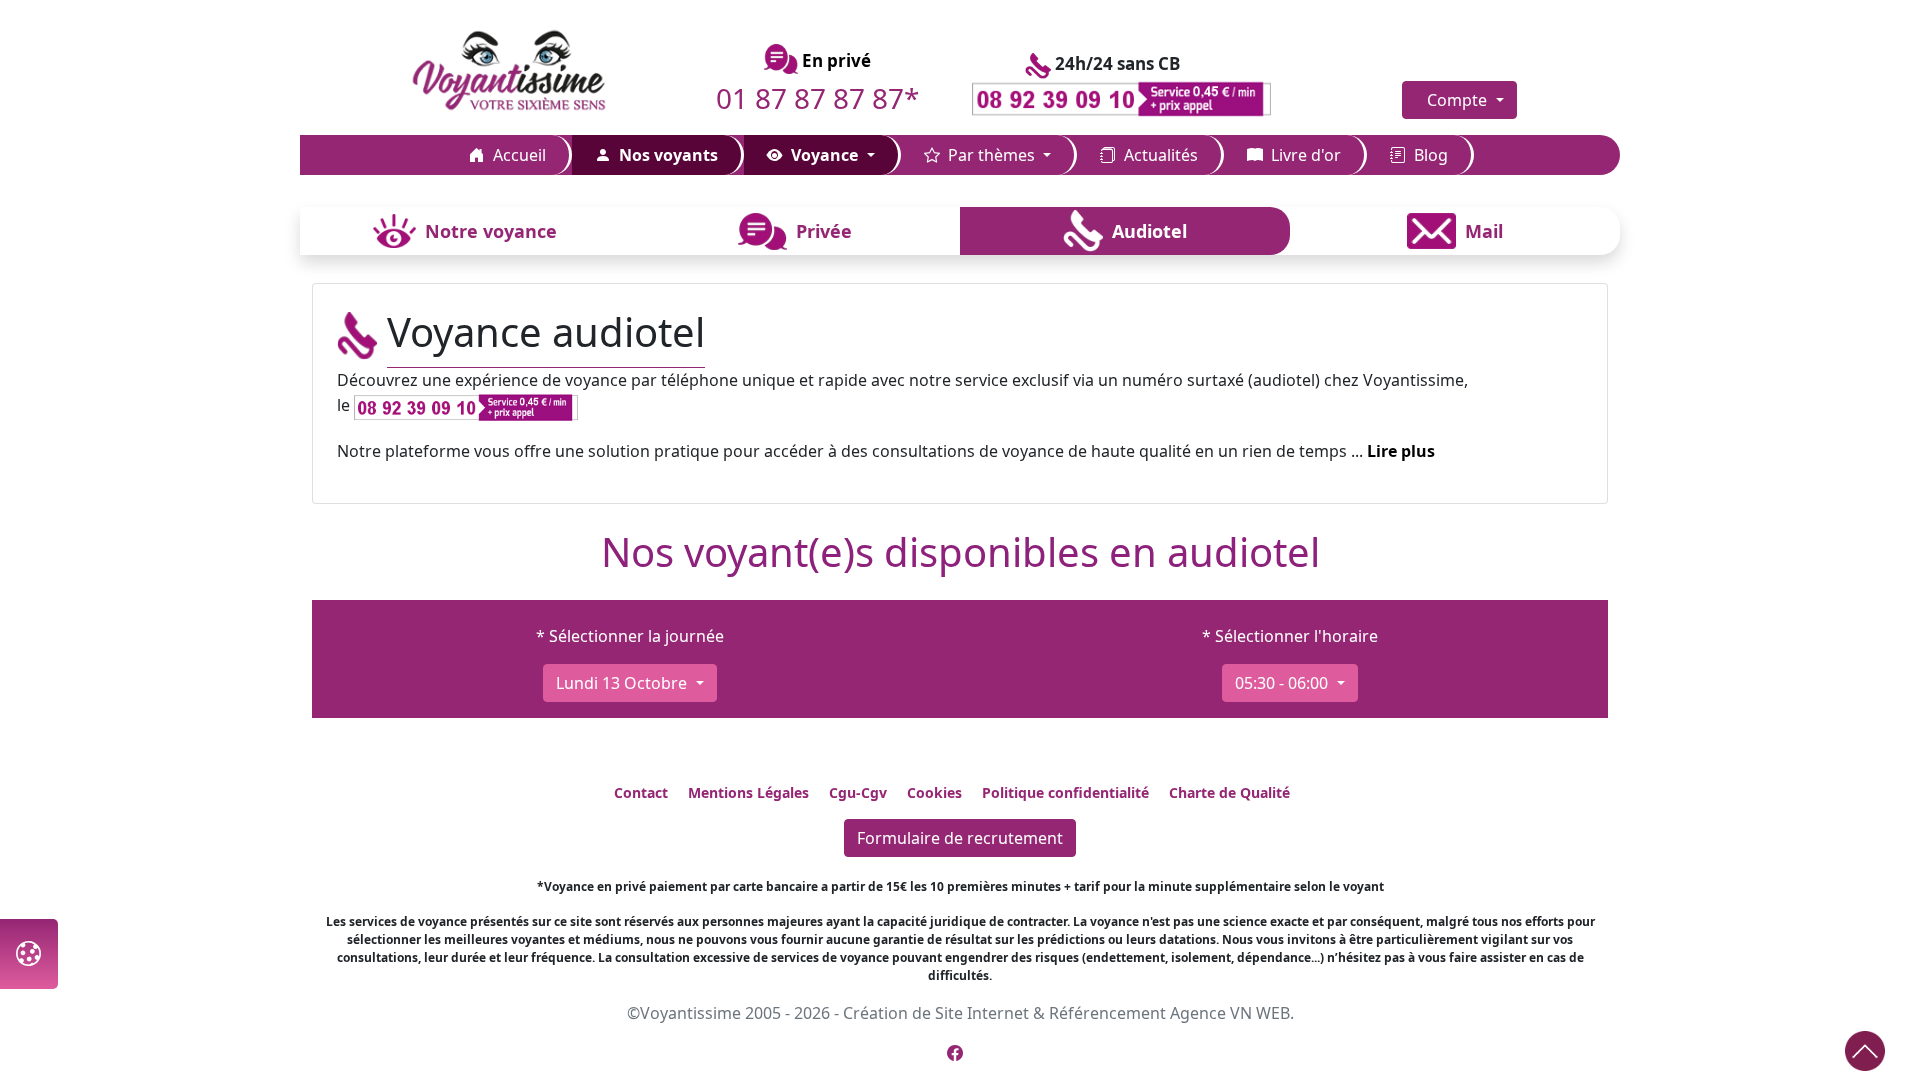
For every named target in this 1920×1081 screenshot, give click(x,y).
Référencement (1107, 1013)
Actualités (1159, 155)
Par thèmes (991, 155)
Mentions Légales (748, 792)
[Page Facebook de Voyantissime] (955, 1053)
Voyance (824, 155)
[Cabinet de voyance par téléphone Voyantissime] (533, 71)
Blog (1429, 155)
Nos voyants (666, 155)
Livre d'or (1304, 155)
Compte (1459, 100)
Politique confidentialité (1065, 792)
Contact (641, 792)
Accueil (517, 155)
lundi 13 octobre (623, 683)
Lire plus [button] (1401, 451)
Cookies (934, 792)
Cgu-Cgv (858, 792)
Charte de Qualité (1229, 792)
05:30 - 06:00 (1283, 683)
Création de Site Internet (936, 1013)
